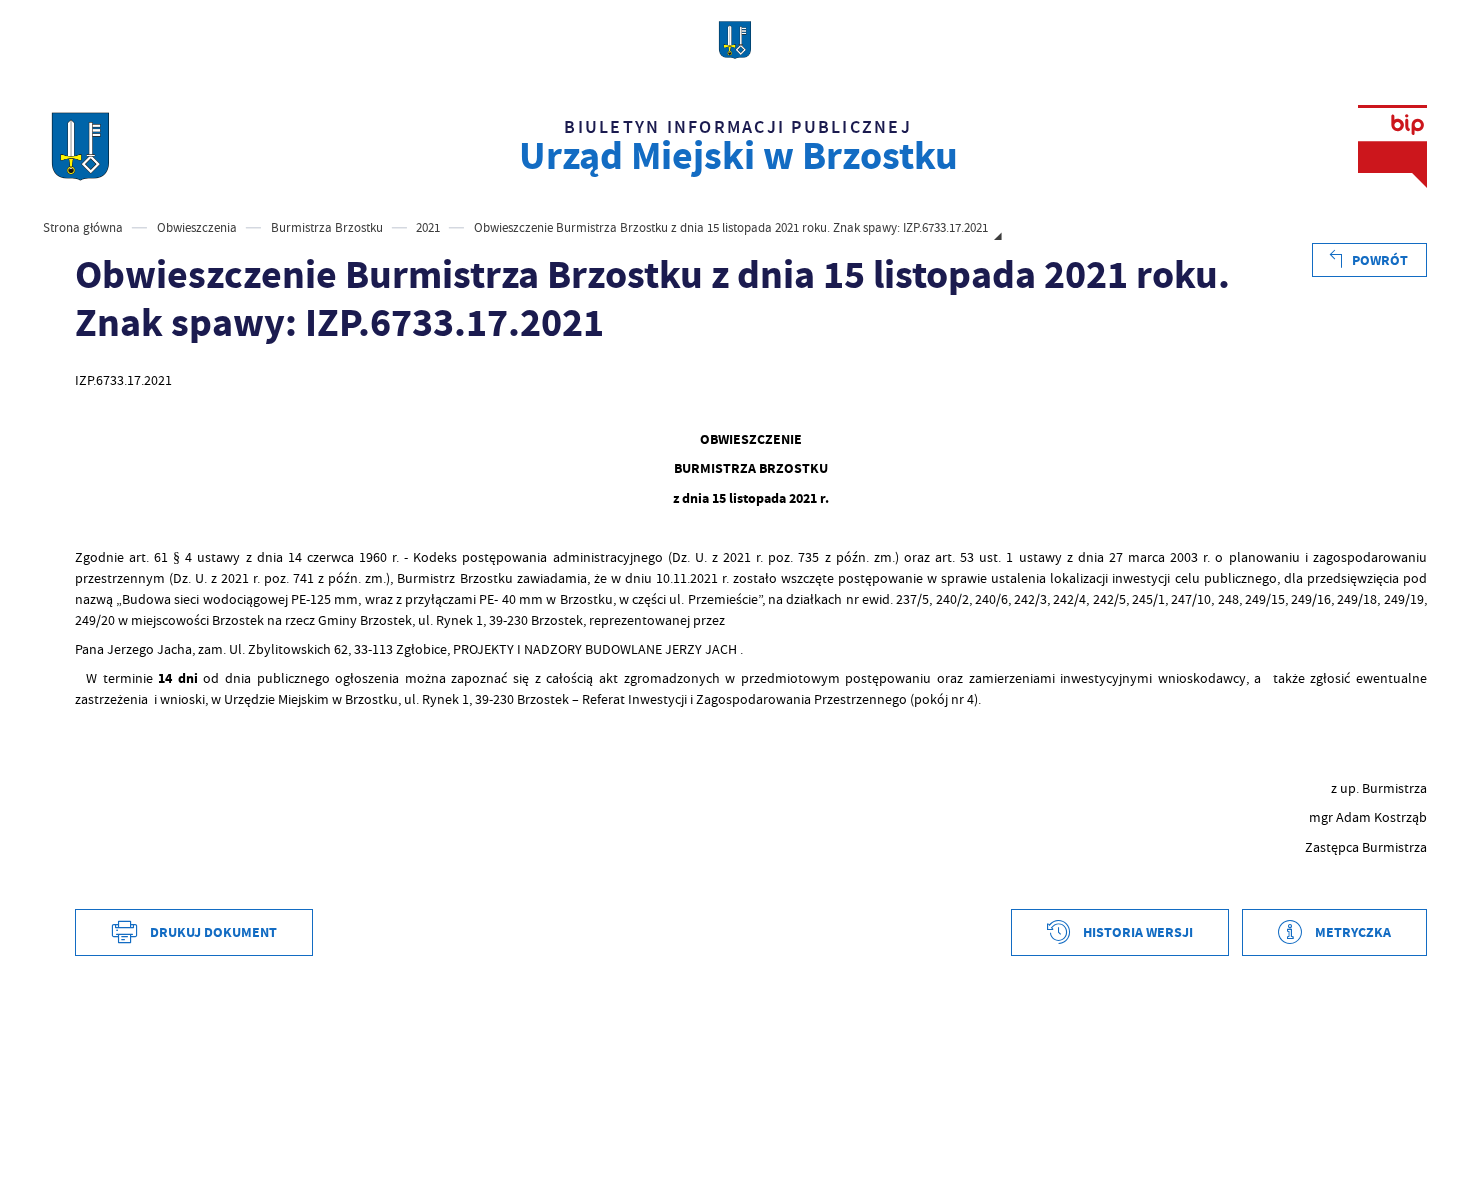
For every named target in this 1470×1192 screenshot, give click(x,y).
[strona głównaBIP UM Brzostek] (80, 146)
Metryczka (1353, 932)
